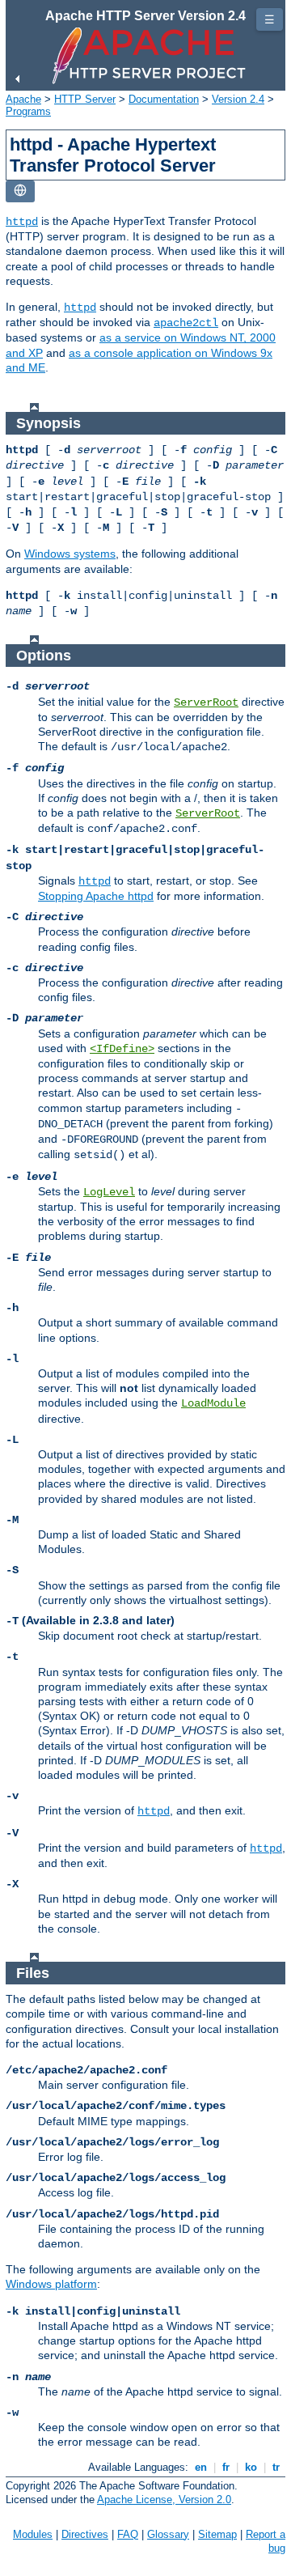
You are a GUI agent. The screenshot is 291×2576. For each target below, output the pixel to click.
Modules (33, 2534)
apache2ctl (186, 323)
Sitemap (217, 2534)
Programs (28, 111)
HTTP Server (85, 99)
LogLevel (109, 1192)
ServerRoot (206, 702)
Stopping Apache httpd (96, 896)
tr (276, 2467)
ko (251, 2467)
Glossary (168, 2534)
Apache (23, 99)
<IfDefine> (122, 1049)
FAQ (128, 2534)
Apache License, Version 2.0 (164, 2500)
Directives (85, 2534)
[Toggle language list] (20, 191)
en (201, 2467)
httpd (22, 222)
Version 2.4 (238, 99)
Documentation (164, 99)
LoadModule (213, 1403)
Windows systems (70, 554)
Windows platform (51, 2284)
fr (226, 2467)
